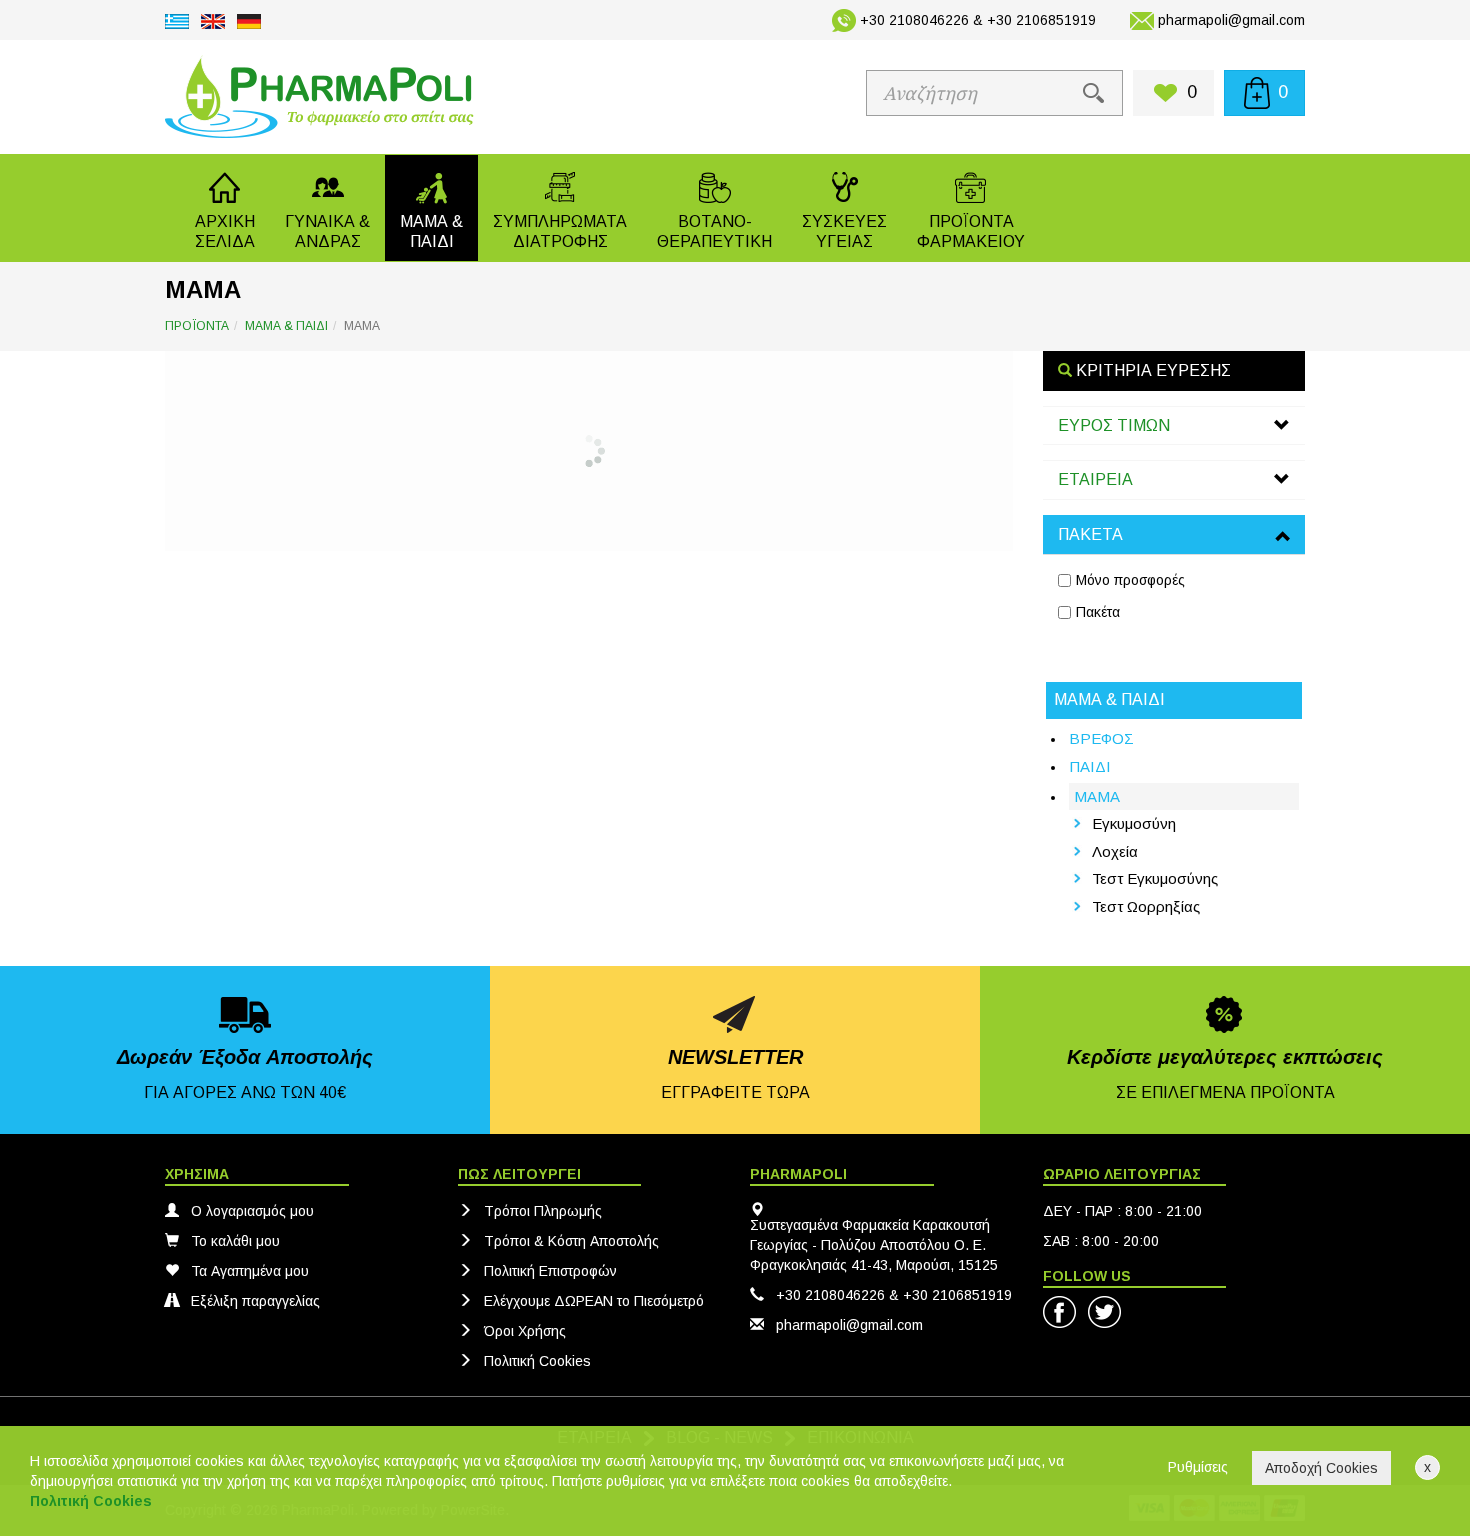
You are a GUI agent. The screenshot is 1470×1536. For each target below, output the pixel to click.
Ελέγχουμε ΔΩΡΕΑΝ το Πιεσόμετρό (594, 1301)
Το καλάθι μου (235, 1241)
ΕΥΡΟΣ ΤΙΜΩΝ (1114, 425)
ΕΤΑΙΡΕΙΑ (1095, 479)
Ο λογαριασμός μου (252, 1211)
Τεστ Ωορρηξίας (1146, 906)
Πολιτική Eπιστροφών (550, 1271)
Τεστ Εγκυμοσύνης (1155, 878)
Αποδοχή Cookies (1321, 1468)
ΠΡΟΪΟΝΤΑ (197, 326)
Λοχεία (1115, 851)
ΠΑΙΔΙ (1090, 766)
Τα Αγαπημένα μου (250, 1271)
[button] (327, 208)
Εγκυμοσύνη (1134, 823)
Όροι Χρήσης (525, 1331)
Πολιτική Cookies (537, 1361)
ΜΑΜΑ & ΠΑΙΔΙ (286, 326)
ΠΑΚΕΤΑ (1090, 534)
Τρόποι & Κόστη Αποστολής (571, 1241)
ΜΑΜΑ (1097, 796)
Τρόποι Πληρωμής (543, 1211)
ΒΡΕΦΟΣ (1101, 738)
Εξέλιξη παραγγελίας (255, 1301)
